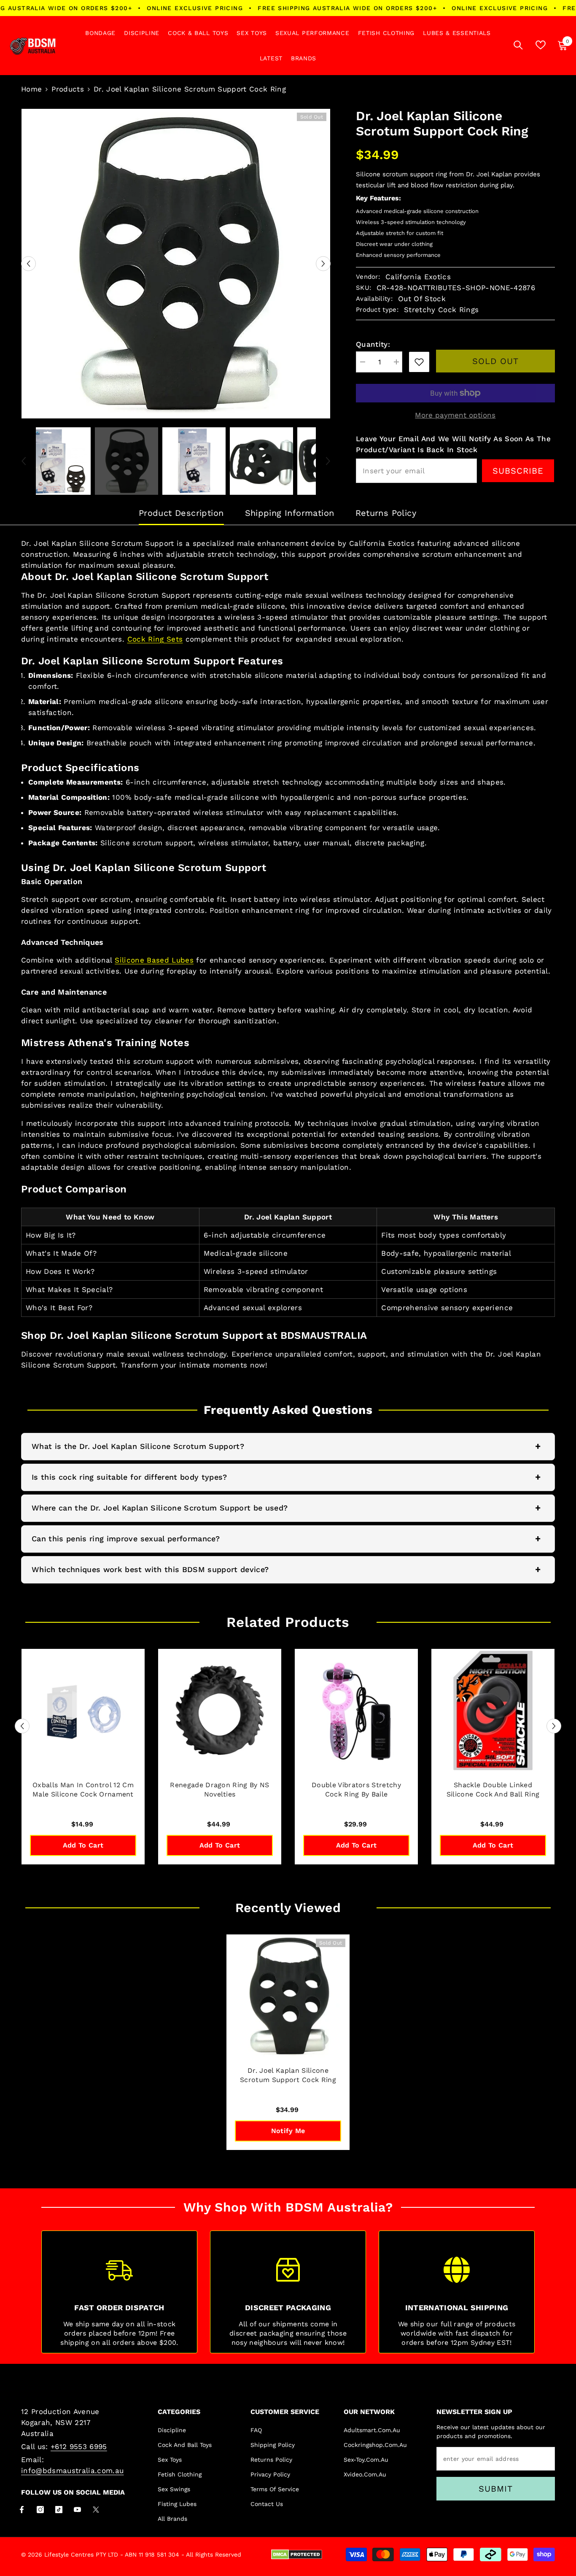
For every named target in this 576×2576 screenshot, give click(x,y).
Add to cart (83, 1845)
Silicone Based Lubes (154, 960)
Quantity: (373, 344)
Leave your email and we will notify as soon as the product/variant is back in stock (453, 444)
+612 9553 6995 (79, 2447)
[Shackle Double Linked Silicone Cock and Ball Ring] (493, 1710)
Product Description (181, 513)
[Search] (518, 45)
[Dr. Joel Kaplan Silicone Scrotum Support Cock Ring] (288, 1996)
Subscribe (518, 471)
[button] (28, 264)
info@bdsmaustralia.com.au (73, 2471)
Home (31, 89)
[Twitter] (96, 2510)
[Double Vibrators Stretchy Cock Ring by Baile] (356, 1710)
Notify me (288, 2131)
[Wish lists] (541, 45)
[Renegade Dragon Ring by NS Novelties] (220, 1710)
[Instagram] (40, 2510)
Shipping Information (290, 513)
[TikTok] (59, 2510)
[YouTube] (77, 2510)
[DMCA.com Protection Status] (297, 2554)
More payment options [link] (455, 415)
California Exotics (418, 277)
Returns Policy (386, 513)
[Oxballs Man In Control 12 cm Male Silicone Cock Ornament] (83, 1710)
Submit (496, 2489)
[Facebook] (22, 2510)
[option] (176, 264)
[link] (419, 362)
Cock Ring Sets (155, 639)
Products (68, 89)
